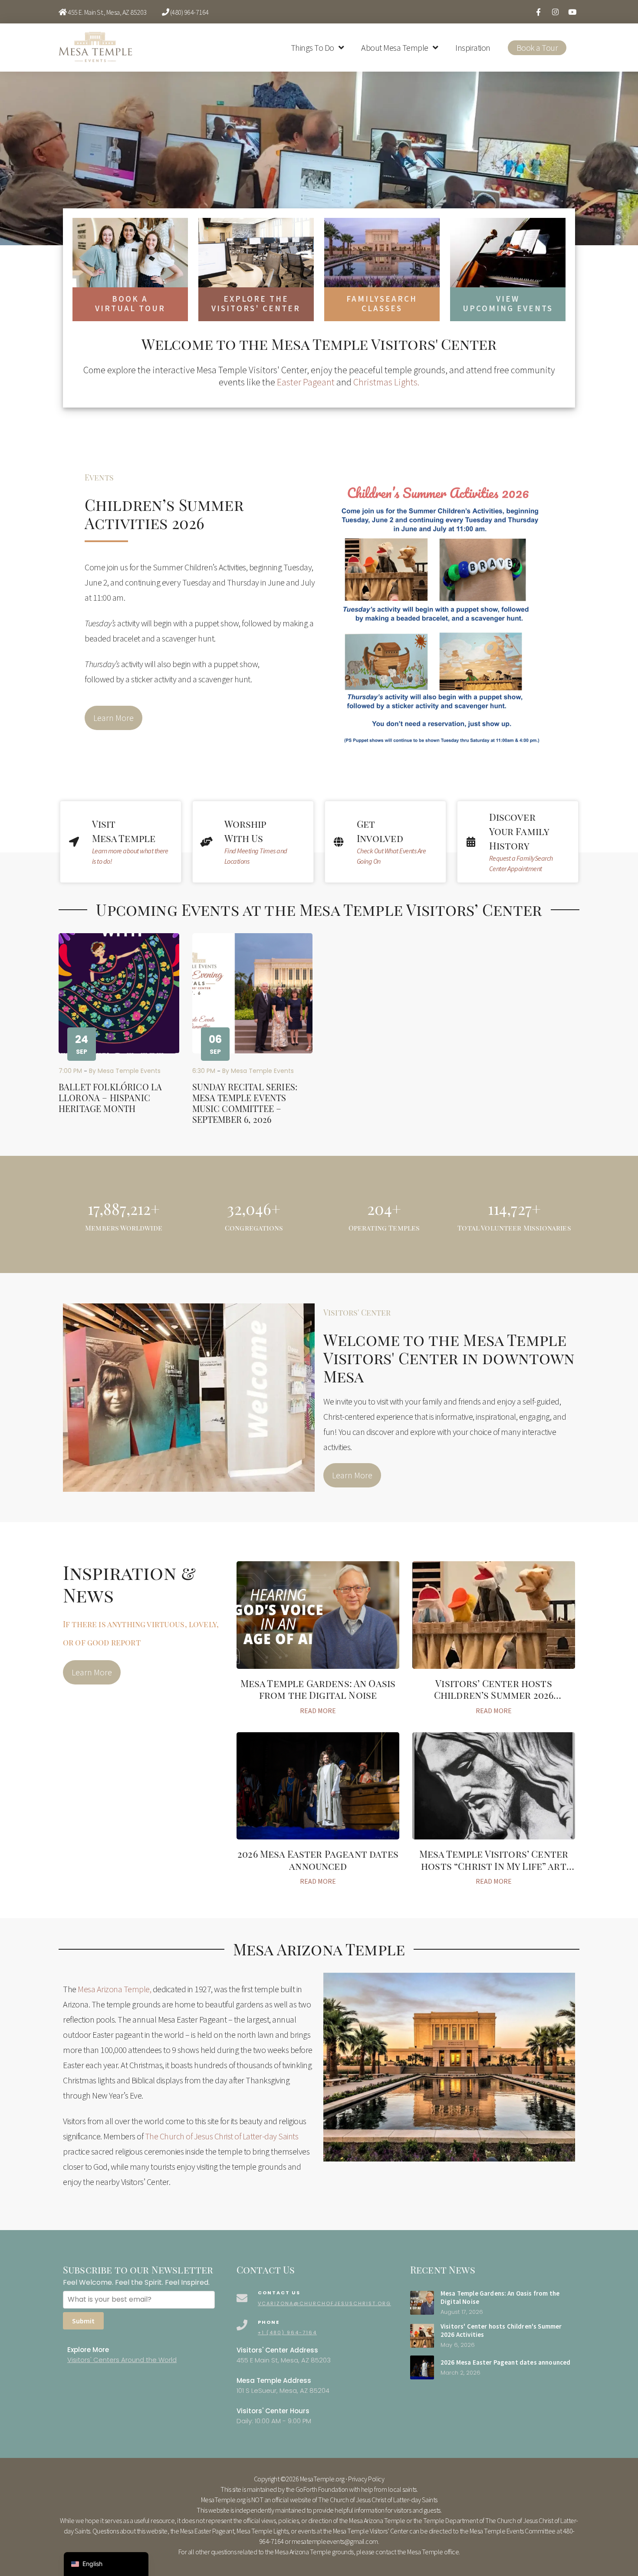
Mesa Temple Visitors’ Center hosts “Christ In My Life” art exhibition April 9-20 (494, 1866)
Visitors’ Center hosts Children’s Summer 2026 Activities (494, 1695)
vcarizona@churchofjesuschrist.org (324, 2303)
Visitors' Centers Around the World (122, 2360)
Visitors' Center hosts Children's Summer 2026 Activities (501, 2330)
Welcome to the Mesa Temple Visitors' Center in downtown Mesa (449, 1358)
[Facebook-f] (538, 12)
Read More (318, 1711)
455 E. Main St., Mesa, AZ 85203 (107, 12)
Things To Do (312, 48)
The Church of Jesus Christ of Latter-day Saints (222, 2136)
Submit (83, 2321)
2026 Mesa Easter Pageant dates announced (318, 1860)
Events (99, 477)
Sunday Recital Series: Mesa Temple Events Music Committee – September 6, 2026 (245, 1103)
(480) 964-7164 (189, 12)
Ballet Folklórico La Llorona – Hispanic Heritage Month (110, 1097)
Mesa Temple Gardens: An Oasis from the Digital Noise (318, 1689)
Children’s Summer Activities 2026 (164, 513)
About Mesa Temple (395, 48)
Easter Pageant (306, 382)
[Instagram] (555, 12)
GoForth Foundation (322, 2489)
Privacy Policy (366, 2479)
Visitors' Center (357, 1313)
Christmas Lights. (386, 382)
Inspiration (473, 48)
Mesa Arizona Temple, (114, 1989)
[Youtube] (572, 12)
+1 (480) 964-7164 (287, 2333)
